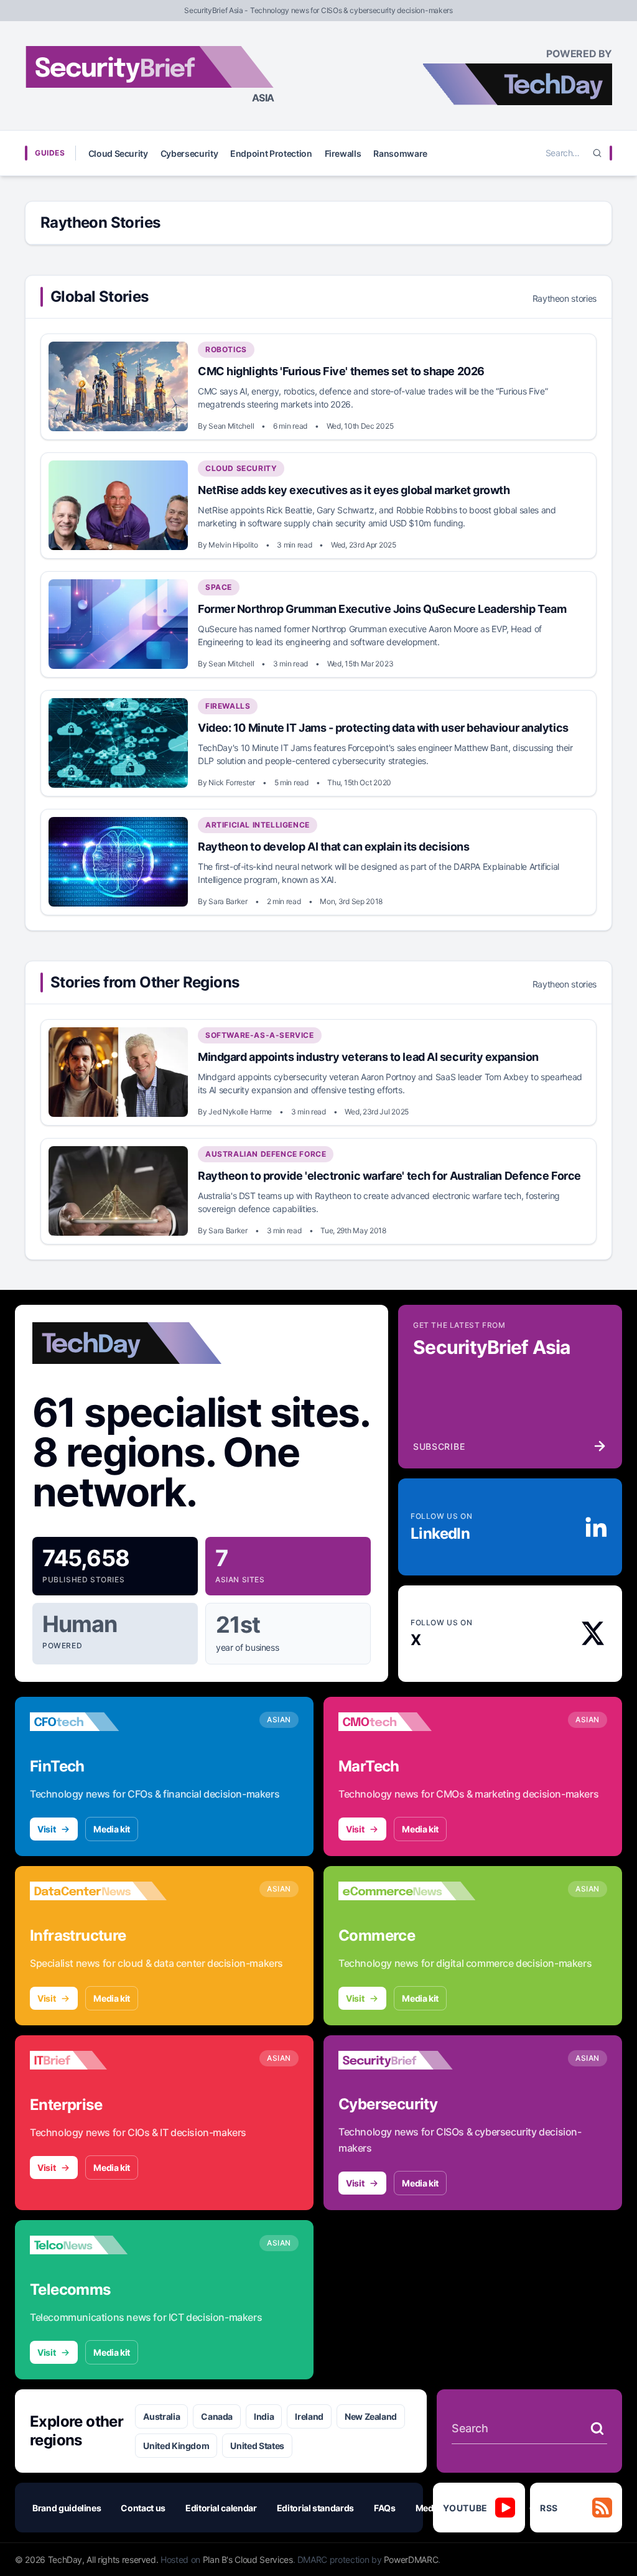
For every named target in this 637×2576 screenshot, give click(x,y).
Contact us (143, 2508)
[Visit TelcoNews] (98, 2245)
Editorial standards (315, 2508)
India (264, 2416)
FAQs (385, 2508)
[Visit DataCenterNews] (98, 1891)
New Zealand (371, 2416)
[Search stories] (597, 2429)
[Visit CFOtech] (98, 1722)
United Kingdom (176, 2446)
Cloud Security (118, 153)
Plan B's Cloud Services (248, 2560)
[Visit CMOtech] (407, 1722)
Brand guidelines (67, 2508)
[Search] (597, 153)
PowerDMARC (411, 2560)
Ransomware (400, 153)
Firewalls (343, 153)
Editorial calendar (221, 2508)
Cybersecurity (189, 153)
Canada (217, 2416)
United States (257, 2446)
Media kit (112, 1829)
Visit (46, 1829)
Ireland (309, 2416)
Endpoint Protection (271, 153)
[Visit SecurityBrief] (407, 2060)
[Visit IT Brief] (98, 2060)
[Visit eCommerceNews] (407, 1891)
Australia (161, 2416)
